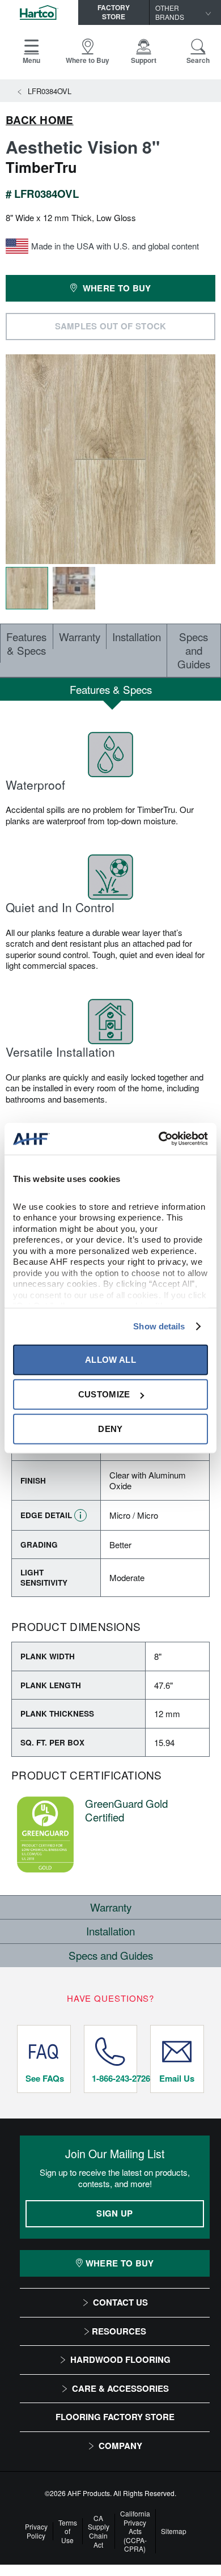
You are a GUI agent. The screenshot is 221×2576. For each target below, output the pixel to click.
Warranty (80, 636)
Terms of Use (68, 2531)
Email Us (177, 2078)
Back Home (40, 120)
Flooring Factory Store (115, 2417)
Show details (159, 1326)
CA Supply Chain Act (99, 2531)
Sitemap (174, 2531)
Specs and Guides (194, 650)
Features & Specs (26, 643)
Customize (104, 1394)
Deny (110, 1429)
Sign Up (114, 2213)
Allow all (110, 1360)
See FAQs (45, 2078)
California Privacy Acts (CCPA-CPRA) (135, 2531)
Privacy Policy (36, 2531)
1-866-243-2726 (114, 2078)
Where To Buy (120, 2263)
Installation (137, 636)
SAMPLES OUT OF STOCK (111, 326)
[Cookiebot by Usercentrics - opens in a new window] (159, 1139)
